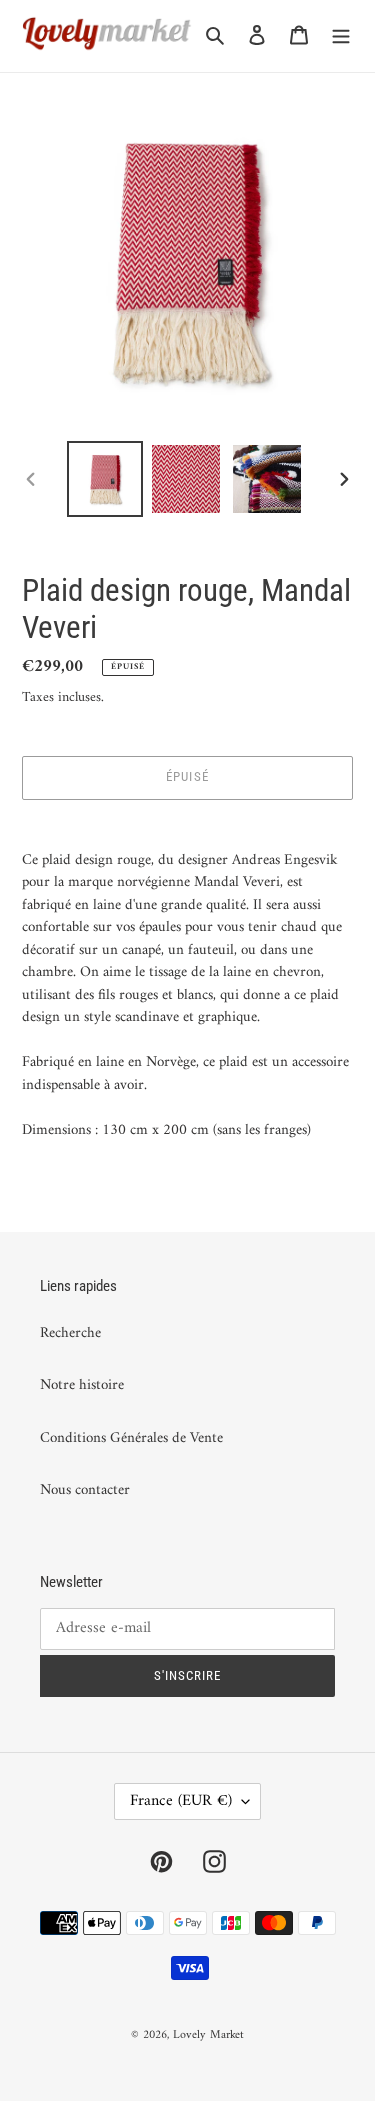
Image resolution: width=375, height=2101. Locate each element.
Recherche (70, 1333)
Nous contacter (85, 1490)
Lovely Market (208, 2035)
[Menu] (341, 36)
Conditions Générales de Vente (131, 1438)
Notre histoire (82, 1385)
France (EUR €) (181, 1801)
